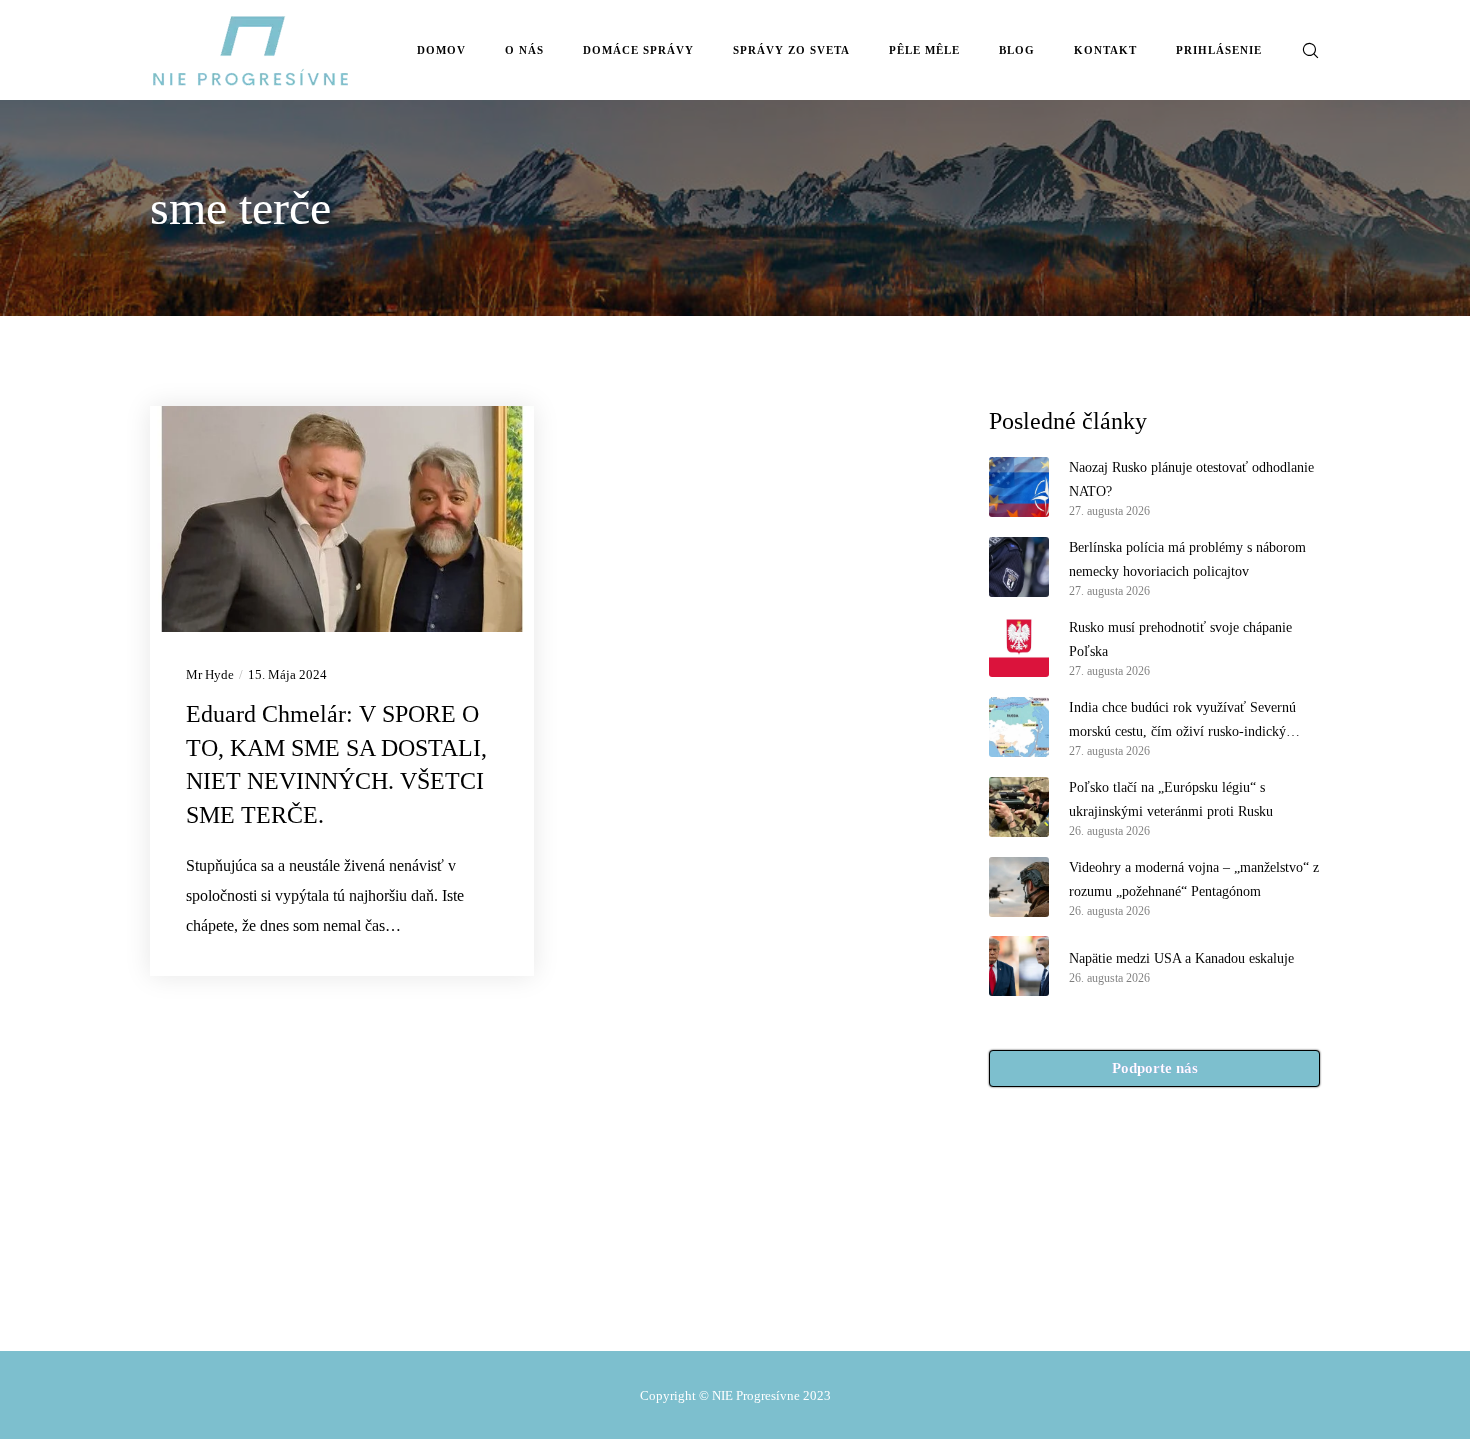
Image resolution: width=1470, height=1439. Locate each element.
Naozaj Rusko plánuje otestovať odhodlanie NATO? (1191, 479)
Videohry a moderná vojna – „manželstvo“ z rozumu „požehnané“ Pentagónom (1194, 879)
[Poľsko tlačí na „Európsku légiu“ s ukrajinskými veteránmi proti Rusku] (1019, 807)
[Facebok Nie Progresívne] (641, 1305)
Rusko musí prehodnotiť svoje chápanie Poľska (1180, 639)
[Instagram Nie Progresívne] (726, 1305)
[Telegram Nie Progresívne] (684, 1305)
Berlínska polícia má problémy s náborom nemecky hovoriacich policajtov (1187, 559)
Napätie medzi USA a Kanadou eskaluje (1181, 958)
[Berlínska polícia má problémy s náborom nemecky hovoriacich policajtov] (1019, 567)
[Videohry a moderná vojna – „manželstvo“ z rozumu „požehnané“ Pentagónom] (1019, 887)
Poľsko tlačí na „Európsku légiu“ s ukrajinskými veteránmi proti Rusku (1171, 799)
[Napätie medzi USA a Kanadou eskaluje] (1019, 966)
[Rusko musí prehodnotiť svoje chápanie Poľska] (1019, 647)
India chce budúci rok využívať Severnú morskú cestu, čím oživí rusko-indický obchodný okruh (1182, 722)
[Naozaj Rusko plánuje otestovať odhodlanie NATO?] (1019, 487)
